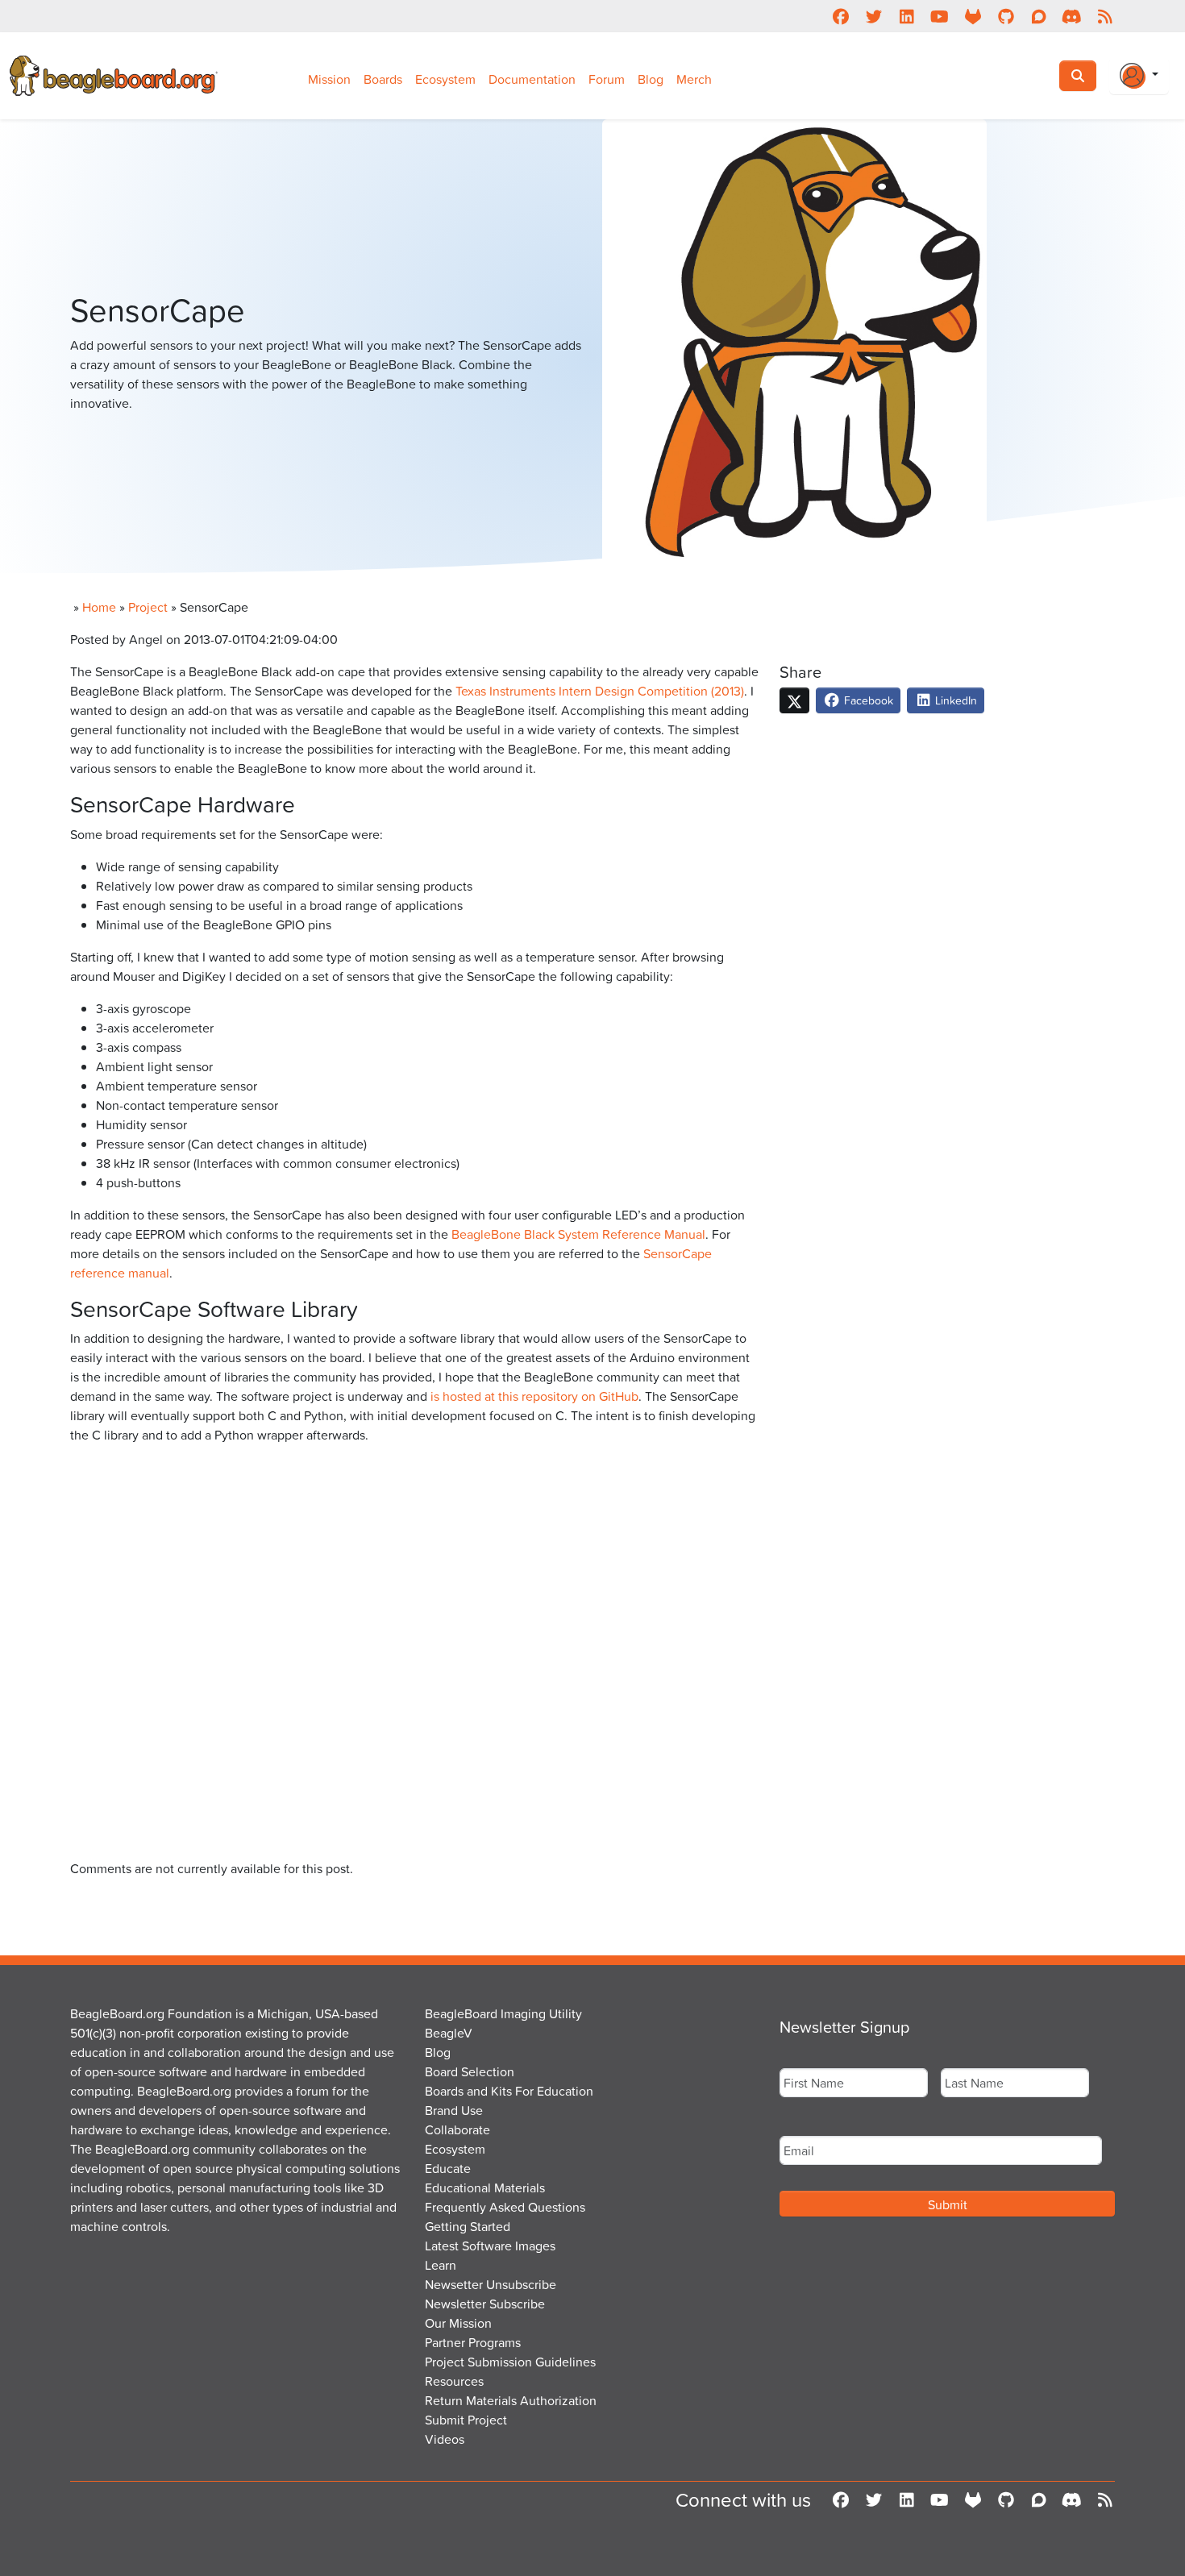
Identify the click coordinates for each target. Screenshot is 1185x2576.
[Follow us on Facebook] (840, 16)
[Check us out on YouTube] (940, 16)
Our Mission (458, 2323)
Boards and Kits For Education (509, 2091)
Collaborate (457, 2129)
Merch (694, 79)
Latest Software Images (490, 2246)
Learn (441, 2265)
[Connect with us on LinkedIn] (906, 16)
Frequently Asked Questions (505, 2207)
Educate (448, 2168)
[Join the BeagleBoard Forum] (1039, 16)
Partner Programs (473, 2342)
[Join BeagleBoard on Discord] (1072, 16)
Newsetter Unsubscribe (491, 2284)
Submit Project (466, 2420)
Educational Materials (485, 2188)
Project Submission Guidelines (510, 2362)
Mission (329, 79)
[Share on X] (794, 700)
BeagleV (449, 2033)
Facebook (867, 700)
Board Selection (470, 2071)
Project (148, 607)
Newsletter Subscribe (485, 2304)
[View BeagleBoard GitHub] (1006, 16)
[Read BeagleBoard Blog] (1105, 16)
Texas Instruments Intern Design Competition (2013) (600, 691)
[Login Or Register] (1139, 76)
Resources (454, 2381)
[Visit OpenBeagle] (973, 16)
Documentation (532, 79)
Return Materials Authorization (511, 2400)
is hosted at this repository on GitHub (534, 1396)
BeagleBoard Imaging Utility (503, 2013)
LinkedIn (954, 700)
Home (99, 607)
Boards (383, 79)
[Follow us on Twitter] (873, 16)
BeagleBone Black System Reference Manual (578, 1234)
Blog (651, 79)
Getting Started (468, 2226)
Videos (445, 2439)
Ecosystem (445, 79)
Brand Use (454, 2110)
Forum (607, 79)
